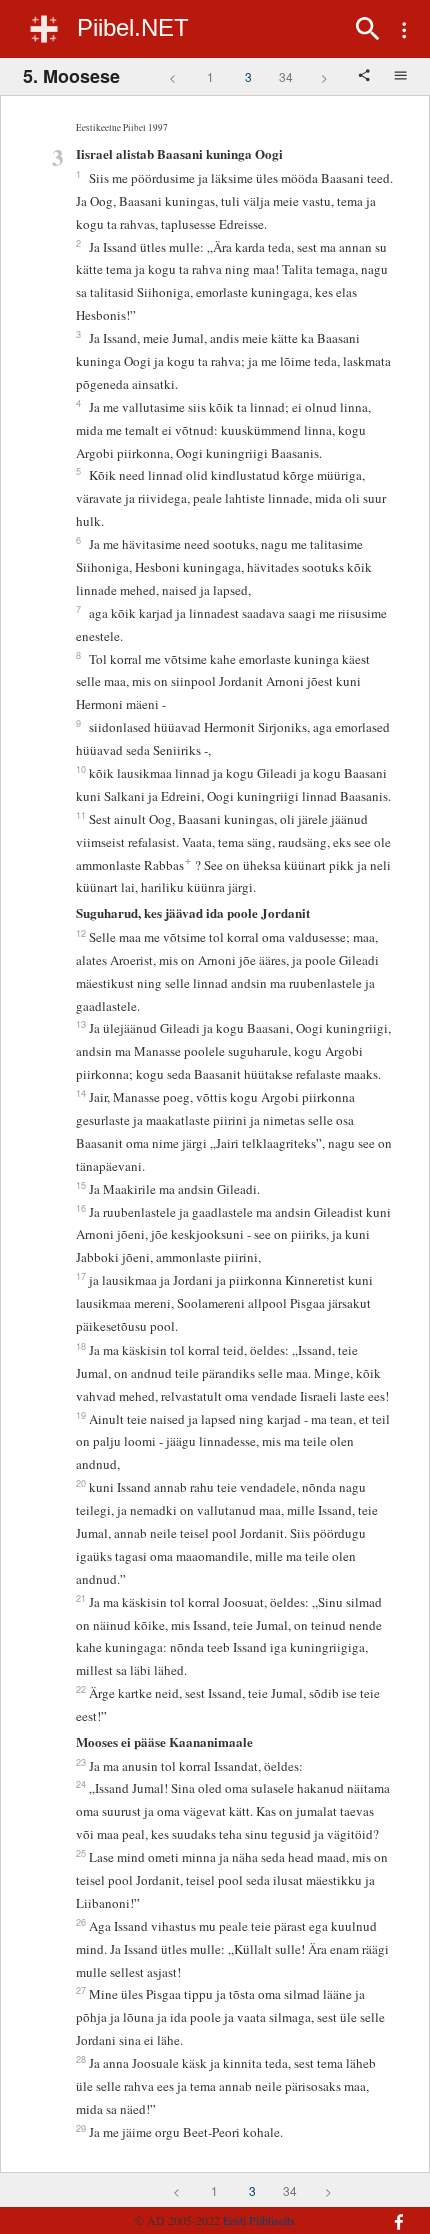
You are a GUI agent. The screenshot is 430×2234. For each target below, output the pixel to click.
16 (81, 1208)
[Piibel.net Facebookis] (387, 2212)
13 (81, 1024)
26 (81, 1922)
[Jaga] (366, 77)
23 (81, 1762)
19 (81, 1415)
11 (81, 815)
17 (81, 1276)
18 (81, 1346)
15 (81, 1185)
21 (81, 1598)
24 (81, 1784)
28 (81, 2059)
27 (81, 1990)
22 (81, 1689)
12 (81, 933)
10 (81, 769)
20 (81, 1483)
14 (81, 1093)
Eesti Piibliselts (259, 2220)
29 (81, 2128)
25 (81, 1853)
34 (286, 76)
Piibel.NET (133, 27)
